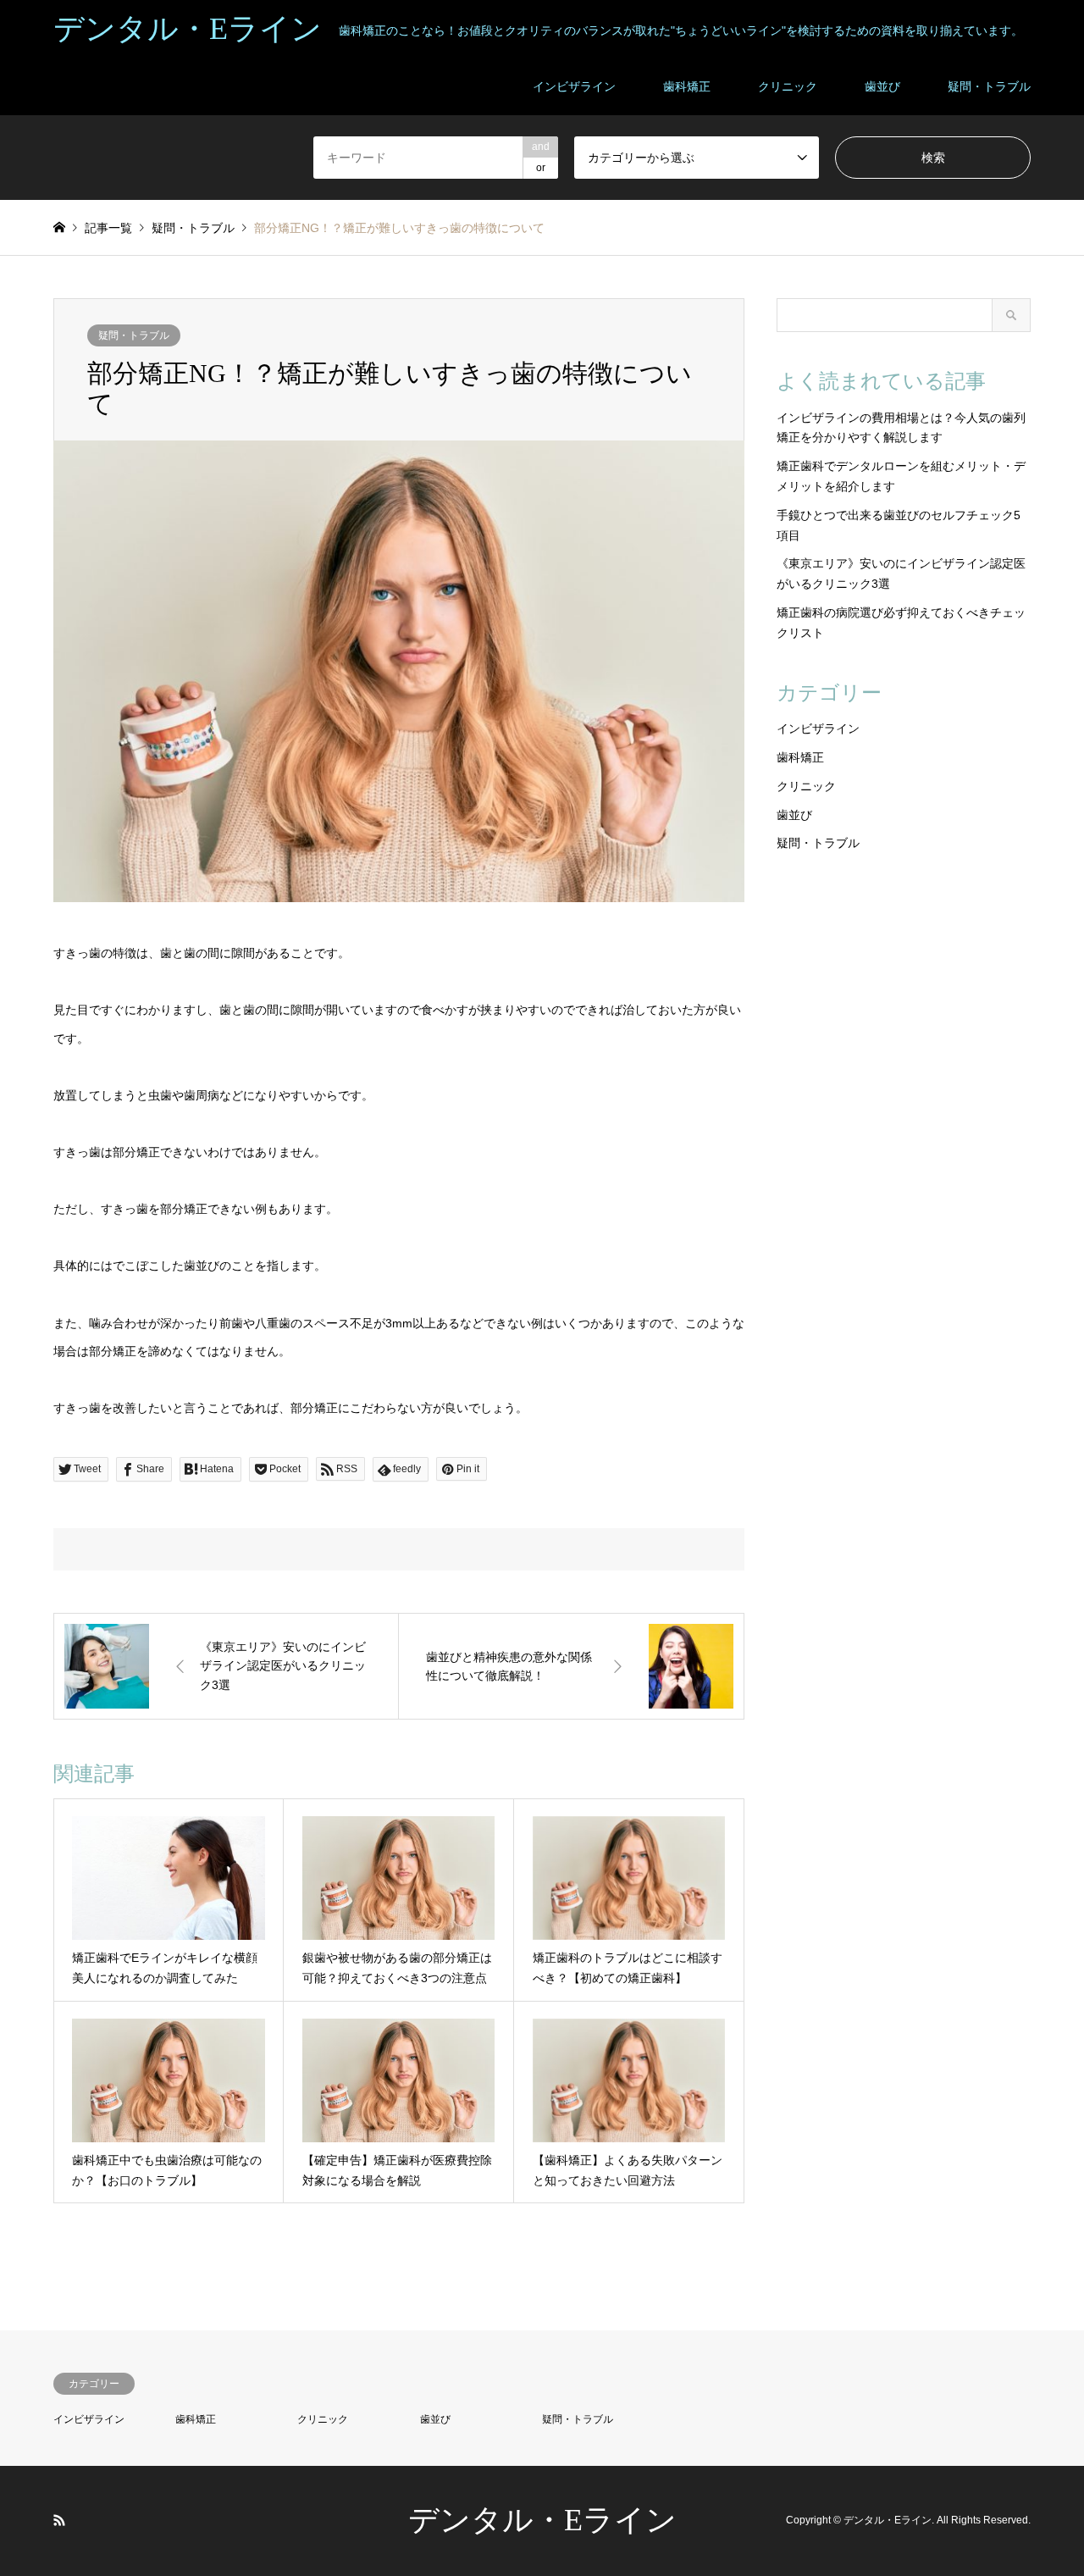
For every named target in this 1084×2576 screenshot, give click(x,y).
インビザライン (574, 86)
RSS (59, 2520)
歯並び (882, 86)
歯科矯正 (687, 86)
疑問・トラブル (989, 86)
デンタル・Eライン (542, 2520)
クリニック (788, 86)
